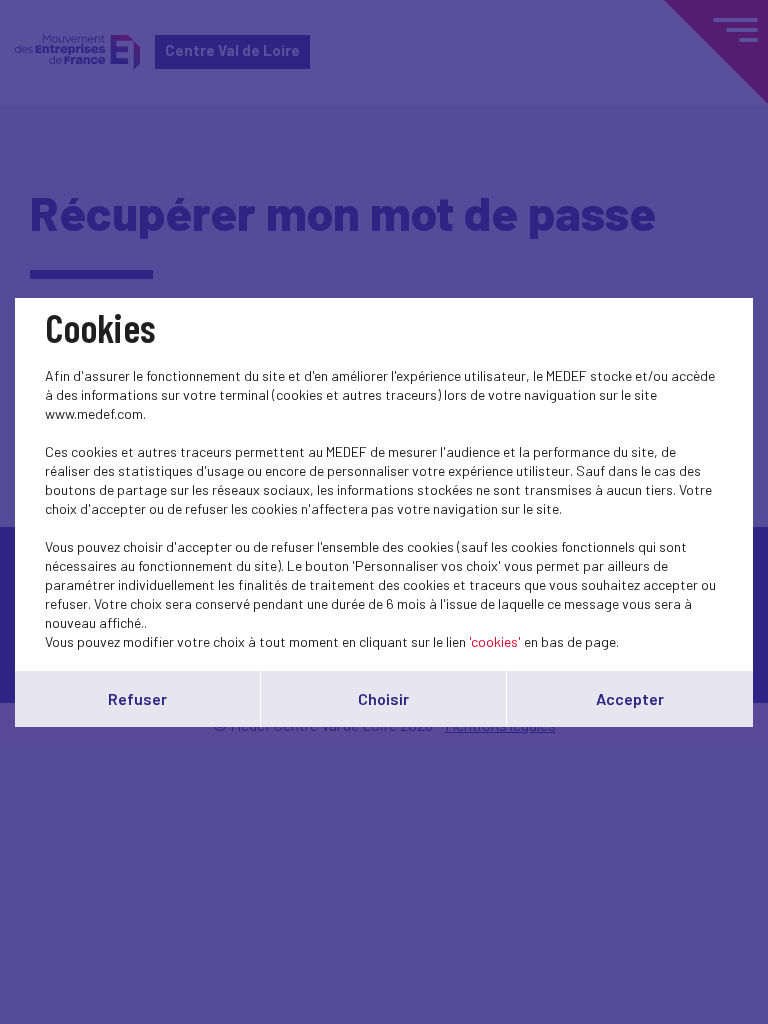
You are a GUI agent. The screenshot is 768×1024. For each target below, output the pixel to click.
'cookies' (495, 641)
